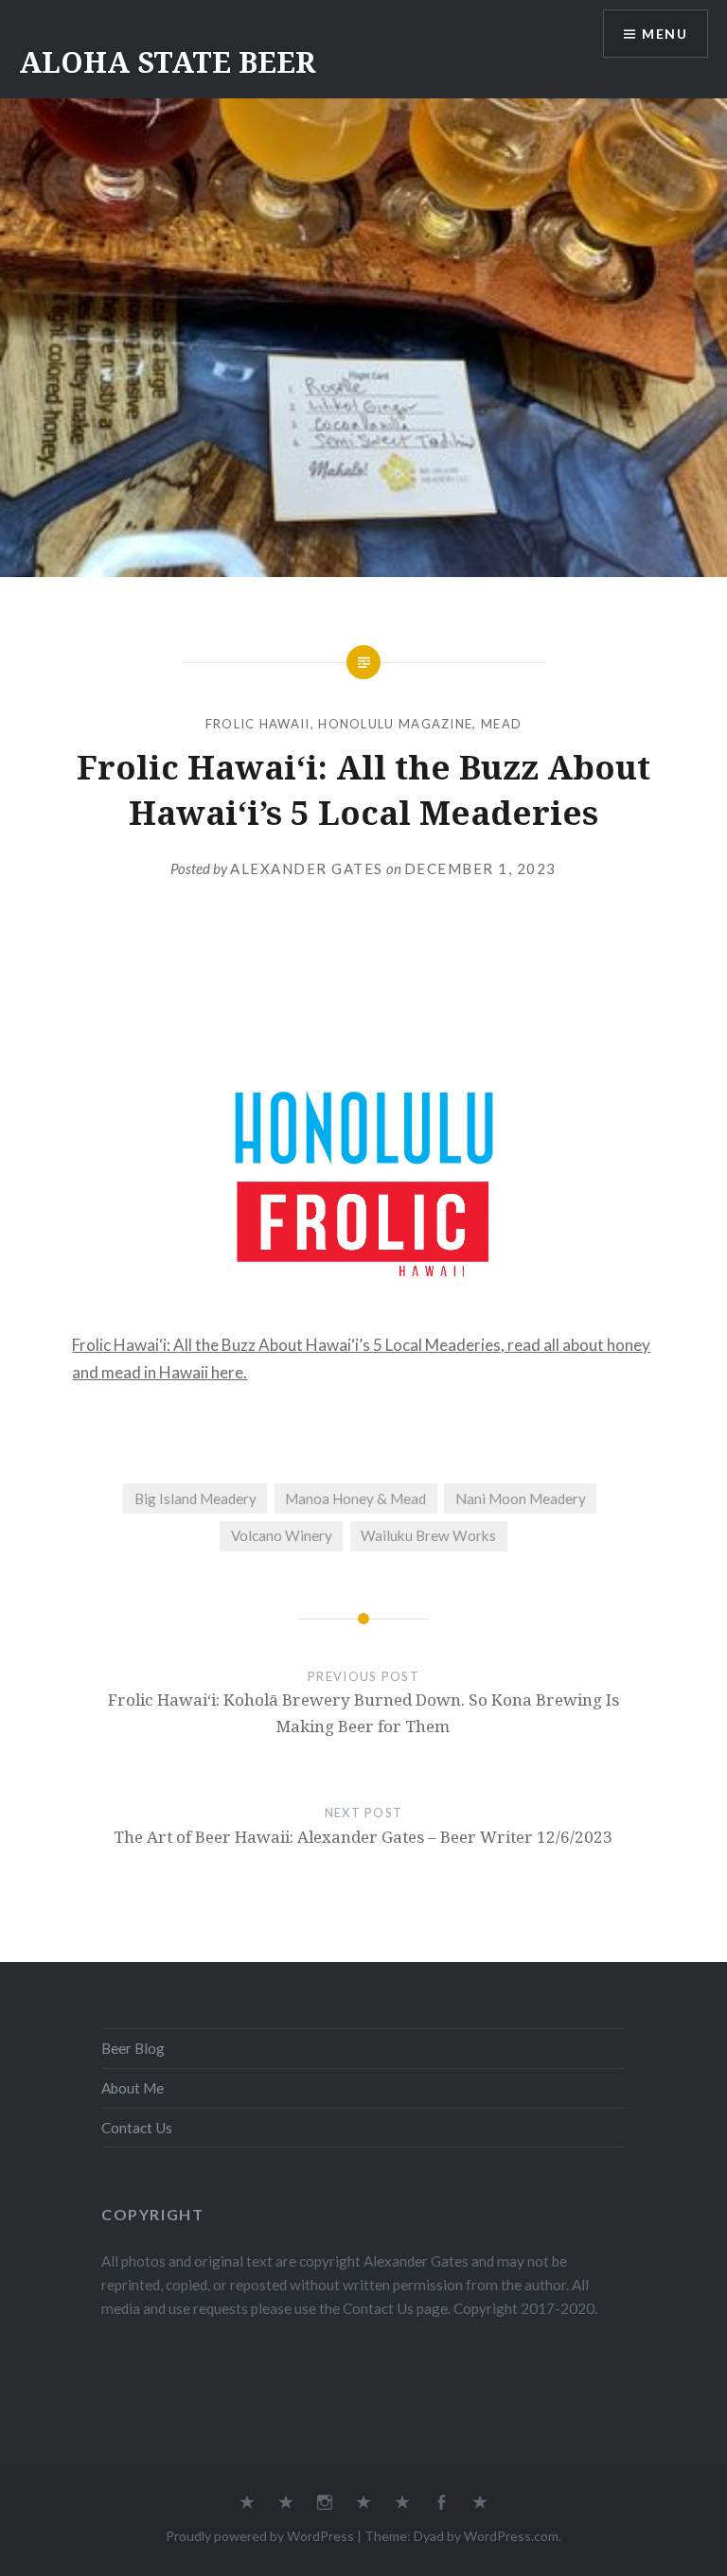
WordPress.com (511, 2536)
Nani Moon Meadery (521, 1498)
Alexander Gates (307, 868)
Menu (665, 34)
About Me (133, 2088)
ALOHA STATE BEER (167, 62)
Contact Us (137, 2128)
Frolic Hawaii (258, 724)
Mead (501, 724)
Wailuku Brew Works (428, 1535)
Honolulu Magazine (395, 724)
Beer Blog (133, 2048)
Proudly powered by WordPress (260, 2536)
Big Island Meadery (195, 1498)
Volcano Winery (282, 1535)
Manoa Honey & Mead (355, 1498)
